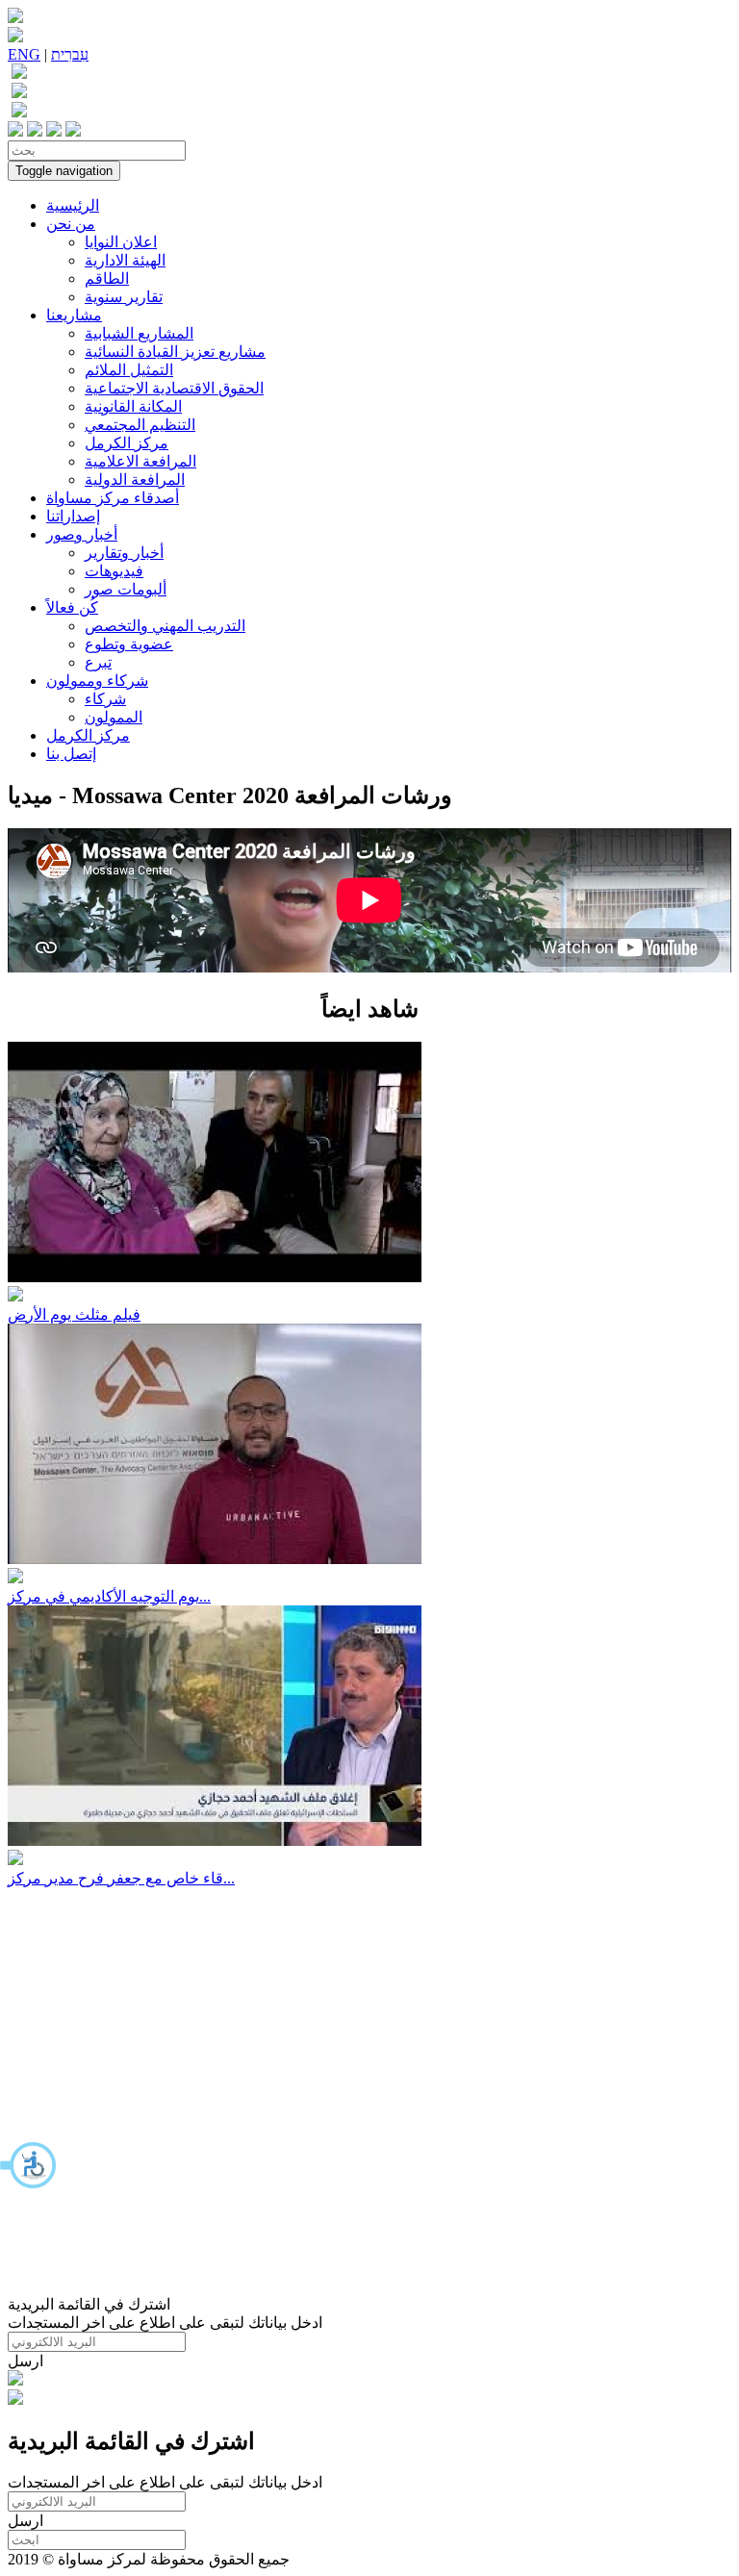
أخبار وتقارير (124, 553)
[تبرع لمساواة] (15, 2380)
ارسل (25, 2361)
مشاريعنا (74, 315)
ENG (24, 54)
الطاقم (107, 278)
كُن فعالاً (72, 607)
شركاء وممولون (97, 681)
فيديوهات (114, 571)
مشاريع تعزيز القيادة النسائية (175, 352)
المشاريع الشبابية (139, 333)
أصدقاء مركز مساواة (113, 498)
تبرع (98, 662)
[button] (29, 2165)
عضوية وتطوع (129, 644)
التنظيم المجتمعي (140, 425)
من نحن (71, 224)
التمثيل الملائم (129, 370)
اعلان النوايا (121, 242)
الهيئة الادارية (125, 260)
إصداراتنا (73, 516)
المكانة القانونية (133, 406)
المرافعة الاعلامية (140, 461)
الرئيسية (73, 205)
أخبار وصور (82, 534)
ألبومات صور (126, 589)
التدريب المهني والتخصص (165, 626)
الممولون (114, 717)
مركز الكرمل (127, 443)
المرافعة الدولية (135, 480)
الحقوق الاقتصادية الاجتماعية (174, 388)
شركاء (105, 699)
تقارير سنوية (124, 297)
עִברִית (70, 54)
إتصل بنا (71, 754)
